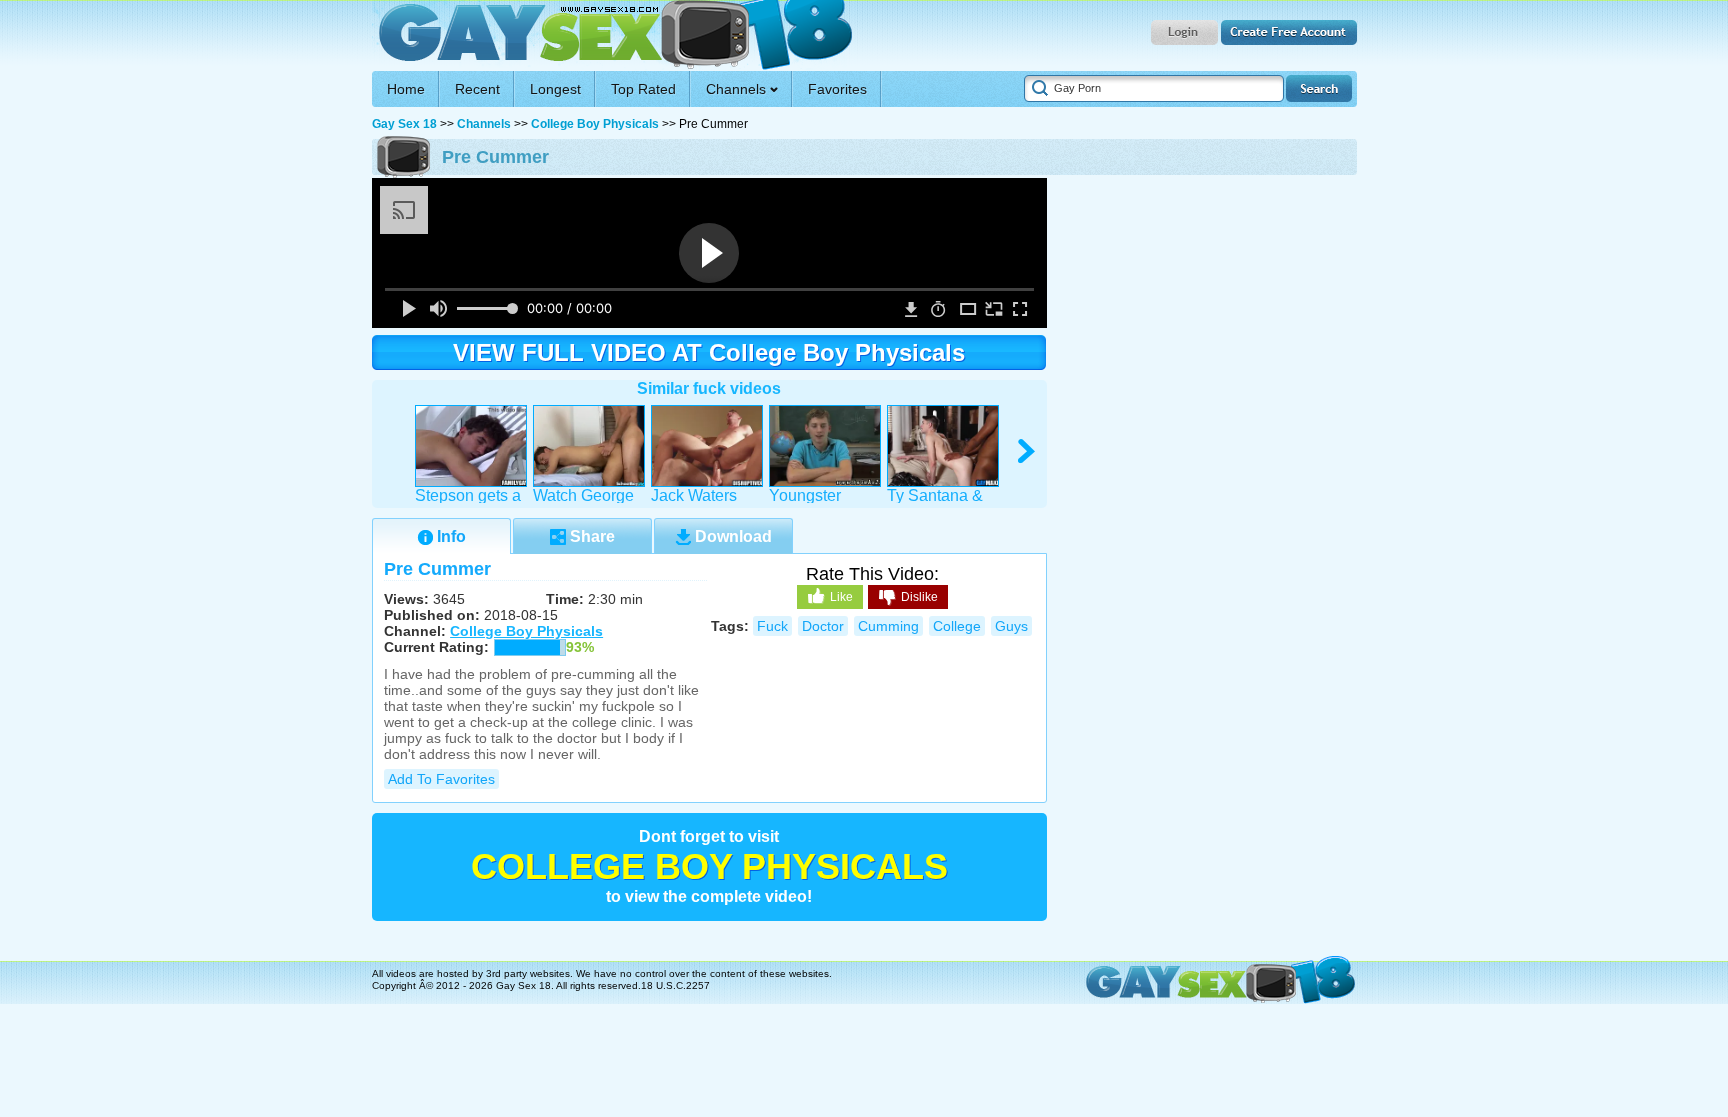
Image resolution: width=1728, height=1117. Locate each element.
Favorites (837, 89)
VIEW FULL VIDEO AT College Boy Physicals (709, 352)
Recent (477, 89)
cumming (888, 626)
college (957, 626)
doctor (823, 626)
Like (841, 597)
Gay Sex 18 (612, 35)
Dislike (919, 597)
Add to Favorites (441, 779)
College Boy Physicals (595, 124)
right (1027, 451)
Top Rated (643, 89)
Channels (484, 124)
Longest (555, 89)
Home (406, 89)
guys (1011, 626)
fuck (772, 626)
